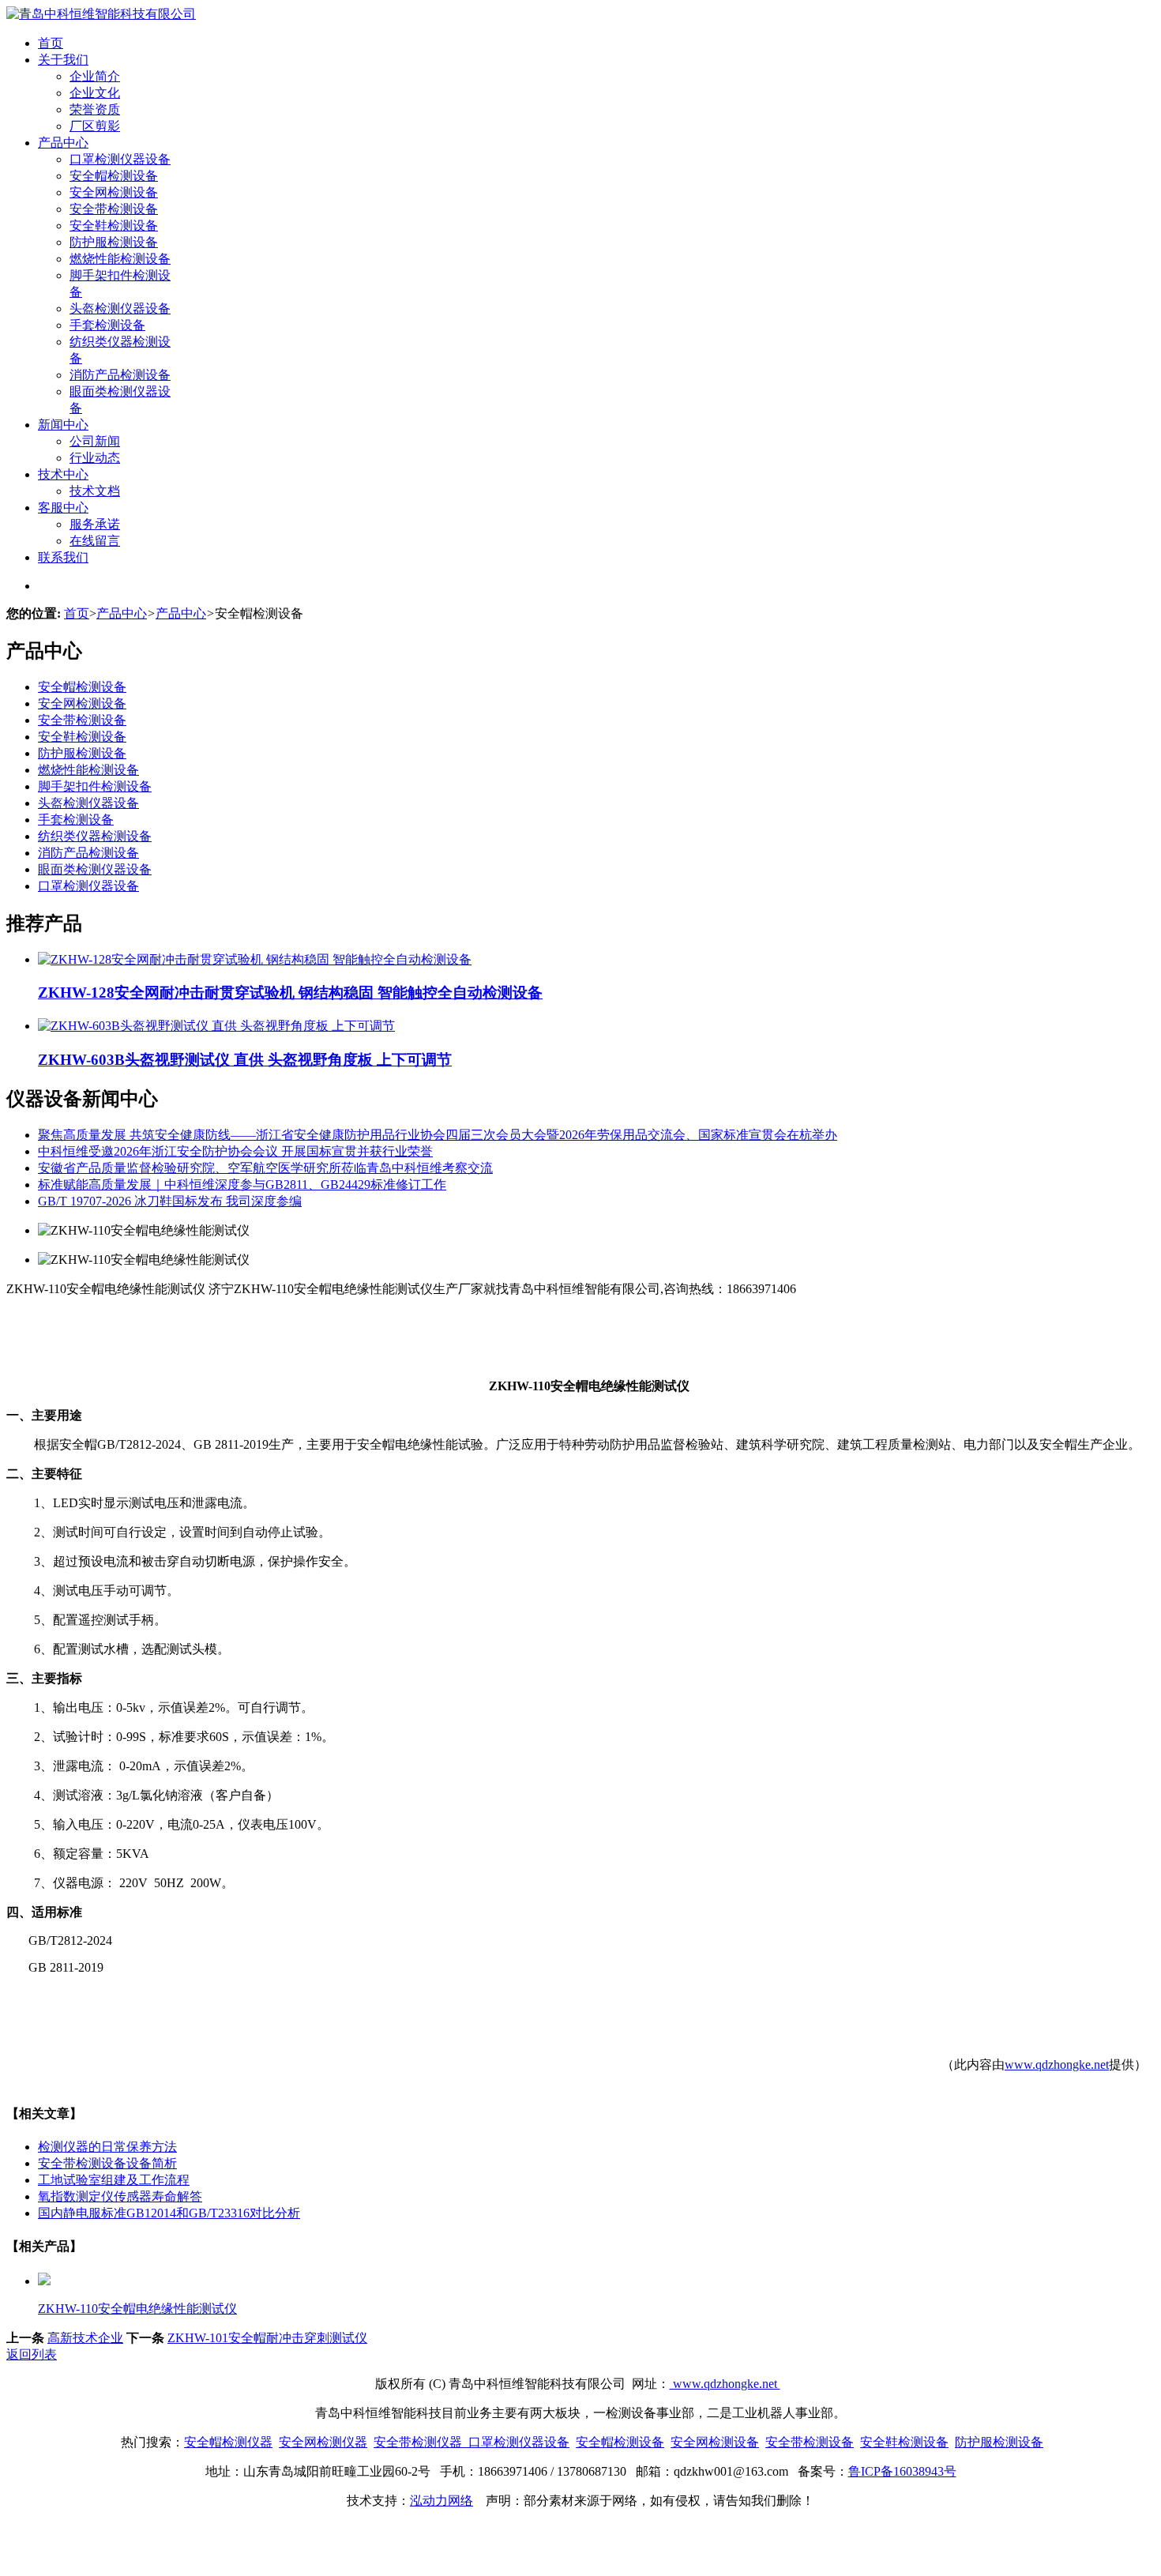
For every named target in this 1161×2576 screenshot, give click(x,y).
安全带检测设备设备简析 (107, 2163)
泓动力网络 (441, 2501)
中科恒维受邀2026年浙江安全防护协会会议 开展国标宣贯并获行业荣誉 (235, 1151)
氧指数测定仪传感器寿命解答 (120, 2196)
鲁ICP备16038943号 (902, 2471)
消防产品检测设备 (120, 375)
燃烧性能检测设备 (120, 259)
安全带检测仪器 (418, 2442)
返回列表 (32, 2354)
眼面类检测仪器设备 (95, 869)
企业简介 (95, 76)
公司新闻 (95, 441)
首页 (51, 43)
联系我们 (63, 557)
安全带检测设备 (114, 209)
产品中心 (63, 143)
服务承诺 (95, 524)
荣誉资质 (95, 109)
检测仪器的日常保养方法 (107, 2147)
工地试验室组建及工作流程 (114, 2180)
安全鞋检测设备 (114, 226)
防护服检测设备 (114, 242)
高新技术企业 (85, 2338)
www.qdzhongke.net (1057, 2065)
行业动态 (95, 458)
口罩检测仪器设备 (120, 159)
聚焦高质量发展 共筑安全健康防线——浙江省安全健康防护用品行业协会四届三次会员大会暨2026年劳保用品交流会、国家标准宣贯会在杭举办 (438, 1135)
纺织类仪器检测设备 (95, 836)
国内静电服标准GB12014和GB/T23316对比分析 (169, 2213)
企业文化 (95, 93)
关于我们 (63, 60)
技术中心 (63, 474)
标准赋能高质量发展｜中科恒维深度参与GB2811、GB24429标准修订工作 (242, 1185)
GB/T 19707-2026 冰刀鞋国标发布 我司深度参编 (170, 1201)
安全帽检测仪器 (228, 2442)
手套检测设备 (107, 325)
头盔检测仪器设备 (120, 308)
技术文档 (95, 491)
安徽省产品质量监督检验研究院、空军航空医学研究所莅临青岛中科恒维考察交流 (265, 1168)
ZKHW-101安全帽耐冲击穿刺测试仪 (267, 2338)
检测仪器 (342, 2442)
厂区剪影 (95, 126)
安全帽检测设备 (114, 176)
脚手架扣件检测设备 (95, 786)
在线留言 (95, 541)
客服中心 (63, 508)
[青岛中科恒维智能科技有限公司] (101, 14)
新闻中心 (63, 425)
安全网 (298, 2442)
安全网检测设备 (114, 192)
